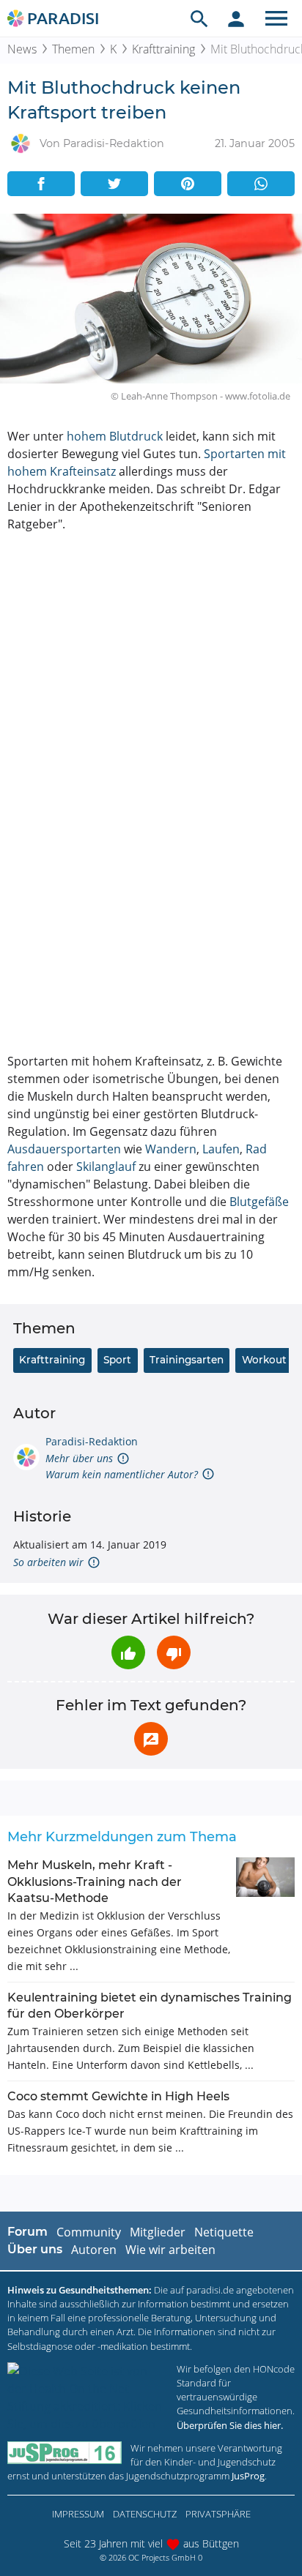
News (22, 49)
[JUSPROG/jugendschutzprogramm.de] (65, 2453)
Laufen (221, 1149)
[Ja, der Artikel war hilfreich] (128, 1652)
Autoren (94, 2250)
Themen (73, 49)
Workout (264, 1360)
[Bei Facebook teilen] (41, 184)
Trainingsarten (187, 1360)
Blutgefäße (259, 1202)
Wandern (171, 1149)
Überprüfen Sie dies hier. (230, 2425)
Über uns (35, 2249)
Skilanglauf (106, 1167)
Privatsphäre (218, 2514)
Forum (27, 2232)
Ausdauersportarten (64, 1149)
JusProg (248, 2476)
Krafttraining (163, 49)
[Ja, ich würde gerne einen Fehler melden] (151, 1739)
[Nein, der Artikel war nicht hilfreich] (174, 1652)
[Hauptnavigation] (276, 18)
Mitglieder (158, 2232)
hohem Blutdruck (115, 436)
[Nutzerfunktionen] (236, 18)
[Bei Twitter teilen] (114, 184)
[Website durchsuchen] (199, 18)
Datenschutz (145, 2514)
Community (89, 2232)
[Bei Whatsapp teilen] (261, 184)
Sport (117, 1360)
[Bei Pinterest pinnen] (188, 184)
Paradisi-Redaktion (92, 1441)
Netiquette (224, 2232)
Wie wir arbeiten (170, 2250)
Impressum (78, 2514)
